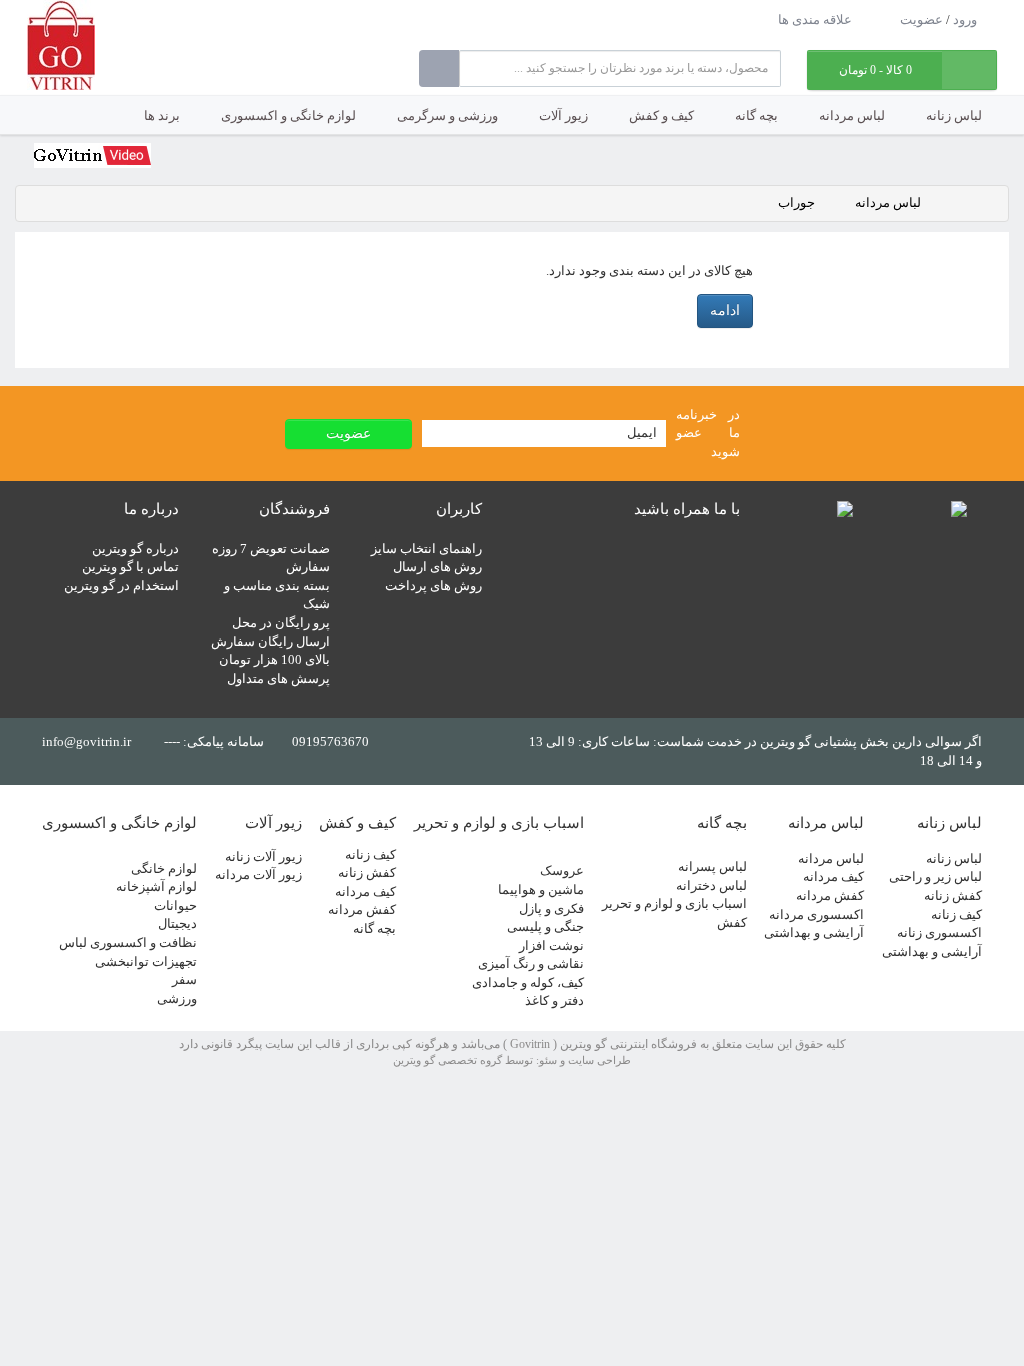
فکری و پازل (551, 908)
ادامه (725, 310)
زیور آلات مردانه (258, 874)
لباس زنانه (954, 115)
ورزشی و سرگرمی (447, 115)
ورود (965, 19)
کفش (732, 922)
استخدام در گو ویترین (121, 585)
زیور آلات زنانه (263, 856)
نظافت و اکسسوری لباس (128, 942)
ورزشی (177, 998)
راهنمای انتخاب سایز (426, 548)
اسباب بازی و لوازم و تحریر (674, 903)
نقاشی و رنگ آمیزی (531, 963)
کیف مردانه (833, 876)
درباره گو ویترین (135, 548)
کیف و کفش (661, 115)
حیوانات (175, 905)
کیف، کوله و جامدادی (528, 982)
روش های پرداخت (433, 585)
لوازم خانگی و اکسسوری (288, 115)
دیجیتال (177, 923)
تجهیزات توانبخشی (146, 961)
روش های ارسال (437, 566)
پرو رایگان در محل (281, 622)
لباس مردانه (852, 115)
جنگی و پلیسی (545, 926)
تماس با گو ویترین (130, 566)
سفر (184, 979)
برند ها (162, 115)
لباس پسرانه (712, 866)
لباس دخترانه (711, 885)
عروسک (562, 870)
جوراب (796, 202)
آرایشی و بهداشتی (932, 951)
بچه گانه (756, 115)
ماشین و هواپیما (541, 889)
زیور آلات (563, 115)
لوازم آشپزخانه (156, 886)
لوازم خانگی (164, 868)
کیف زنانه (956, 914)
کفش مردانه (830, 895)
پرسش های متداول (278, 678)
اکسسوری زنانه (939, 932)
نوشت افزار (551, 945)
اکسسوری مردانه (816, 914)
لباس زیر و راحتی (935, 876)
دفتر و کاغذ (554, 1000)
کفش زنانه (953, 895)
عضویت (921, 19)
